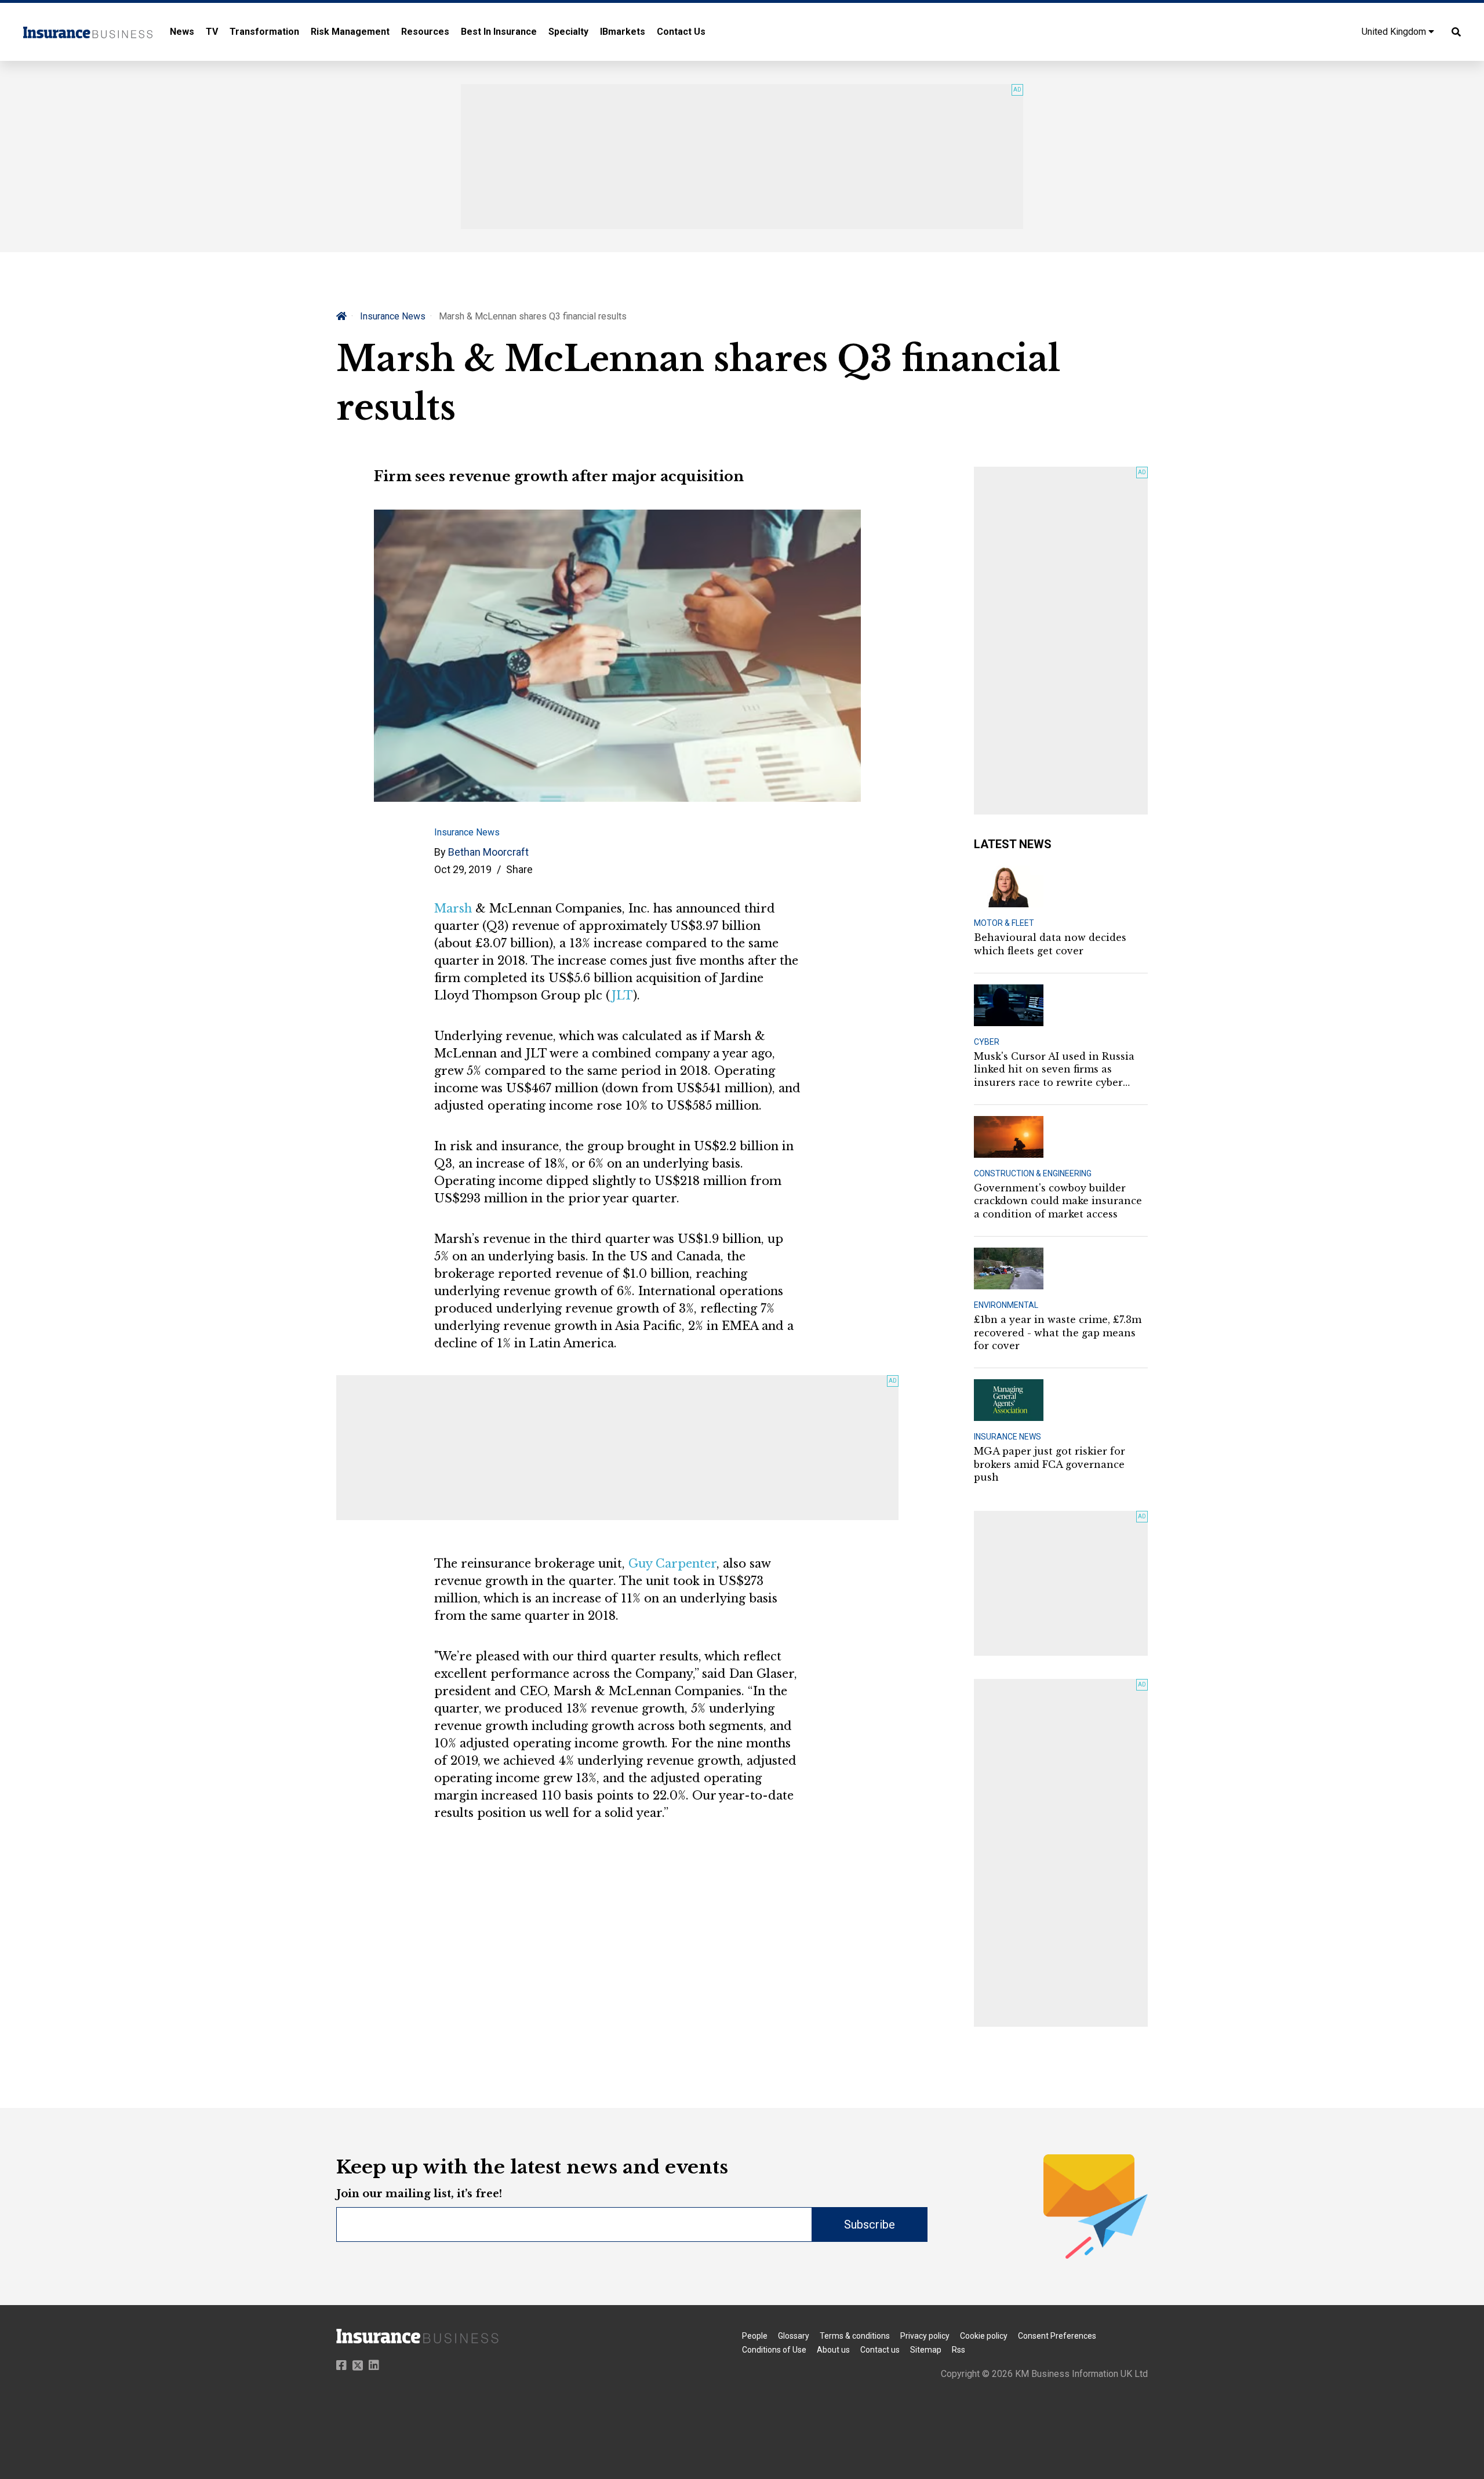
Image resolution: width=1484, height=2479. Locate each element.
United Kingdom (1395, 32)
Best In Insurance (499, 32)
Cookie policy (984, 2336)
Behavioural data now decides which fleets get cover (1050, 944)
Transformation (264, 32)
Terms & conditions (855, 2336)
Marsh (453, 908)
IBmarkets (623, 32)
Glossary (794, 2336)
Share (519, 869)
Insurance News (393, 316)
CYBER (987, 1042)
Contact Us (681, 32)
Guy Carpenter (672, 1564)
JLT (622, 995)
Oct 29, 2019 (463, 869)
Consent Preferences (1057, 2336)
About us (833, 2350)
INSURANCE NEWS (1007, 1437)
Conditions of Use (774, 2350)
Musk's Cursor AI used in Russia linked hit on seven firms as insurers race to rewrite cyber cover (1054, 1070)
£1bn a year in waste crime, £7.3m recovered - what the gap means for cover (1058, 1333)
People (755, 2336)
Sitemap (926, 2350)
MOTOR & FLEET (1004, 923)
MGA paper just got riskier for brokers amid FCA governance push (1050, 1464)
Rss (959, 2350)
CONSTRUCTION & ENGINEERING (1033, 1173)
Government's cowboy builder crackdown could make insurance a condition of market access (1058, 1201)
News (182, 32)
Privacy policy (925, 2336)
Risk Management (350, 32)
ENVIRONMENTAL (1006, 1305)
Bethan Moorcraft (488, 852)
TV (212, 32)
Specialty (568, 32)
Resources (425, 32)
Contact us (880, 2350)
